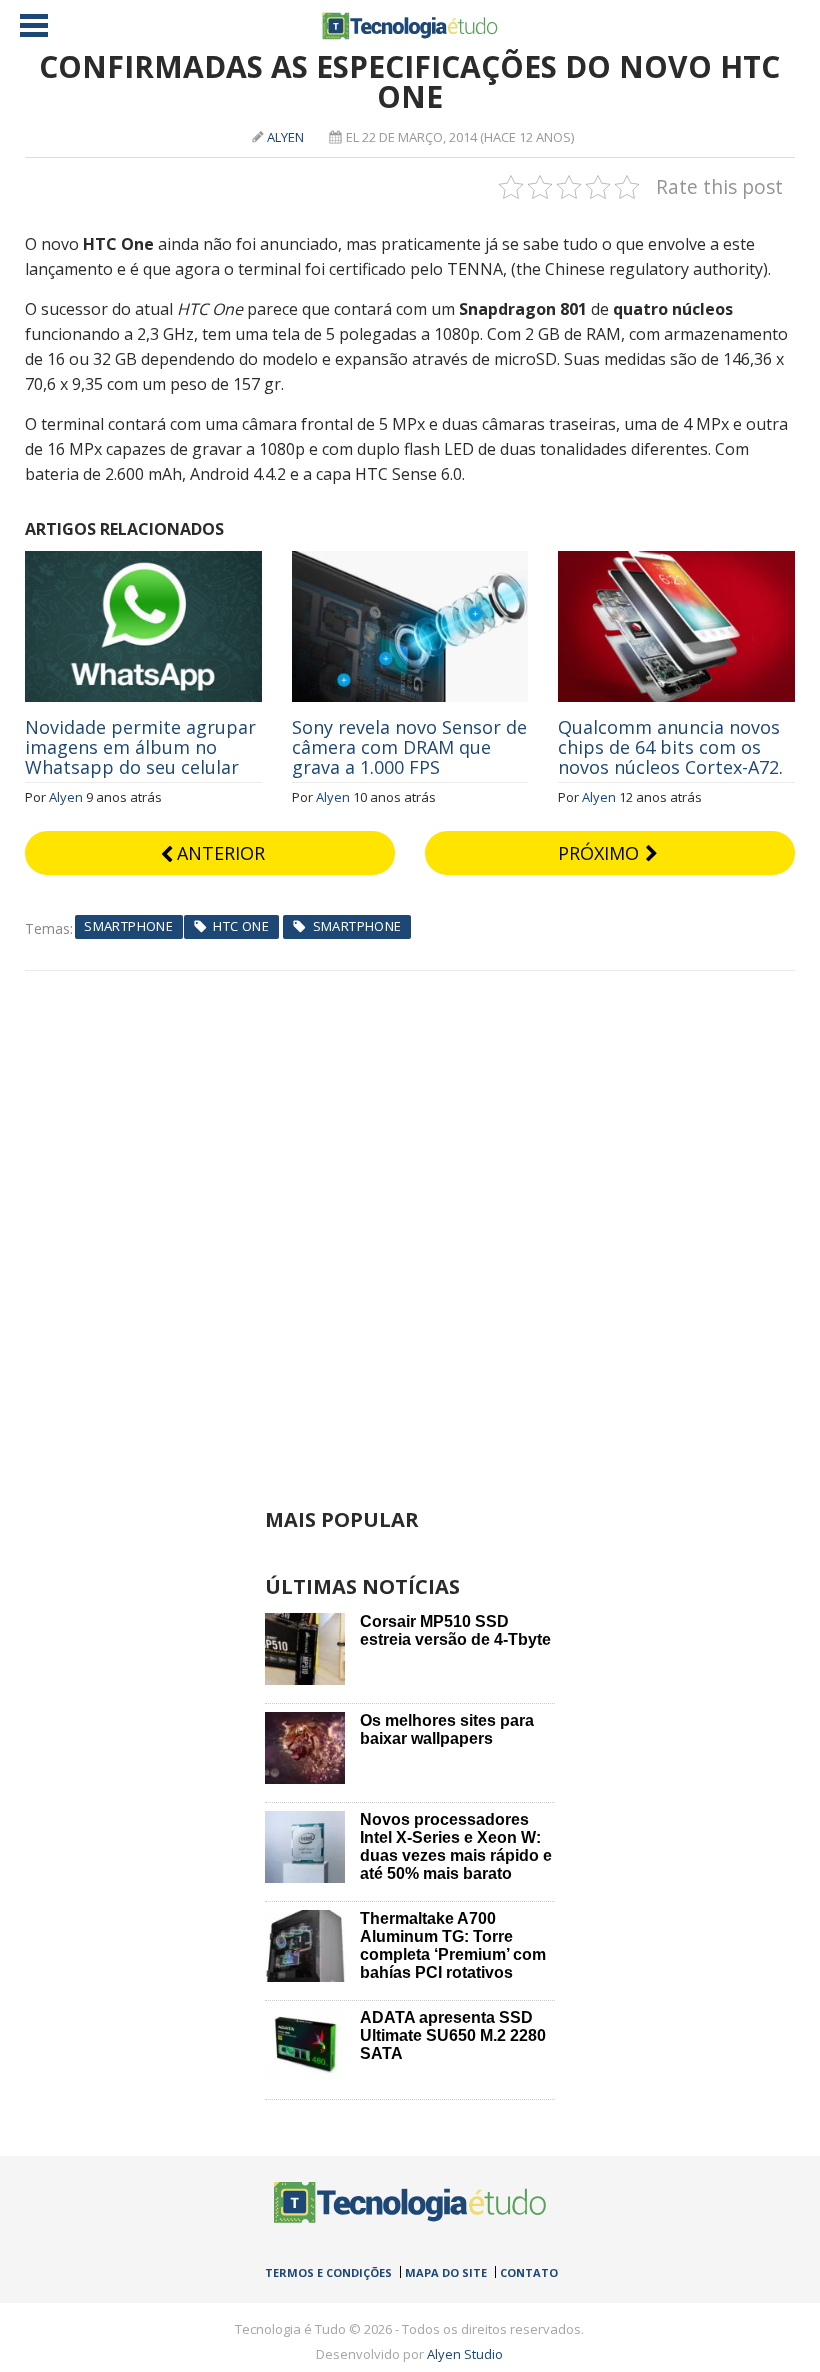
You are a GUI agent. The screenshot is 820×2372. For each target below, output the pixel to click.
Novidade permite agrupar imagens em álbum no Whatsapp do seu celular (140, 747)
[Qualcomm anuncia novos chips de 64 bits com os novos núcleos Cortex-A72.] (676, 562)
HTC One (241, 926)
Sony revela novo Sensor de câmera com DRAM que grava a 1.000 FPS (409, 747)
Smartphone (128, 926)
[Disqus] (410, 1221)
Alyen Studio (465, 2354)
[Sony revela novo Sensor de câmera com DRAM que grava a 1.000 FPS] (410, 562)
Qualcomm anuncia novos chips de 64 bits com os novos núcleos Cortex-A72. (670, 747)
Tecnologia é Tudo (410, 26)
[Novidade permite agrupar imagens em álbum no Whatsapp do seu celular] (143, 562)
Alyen (285, 137)
